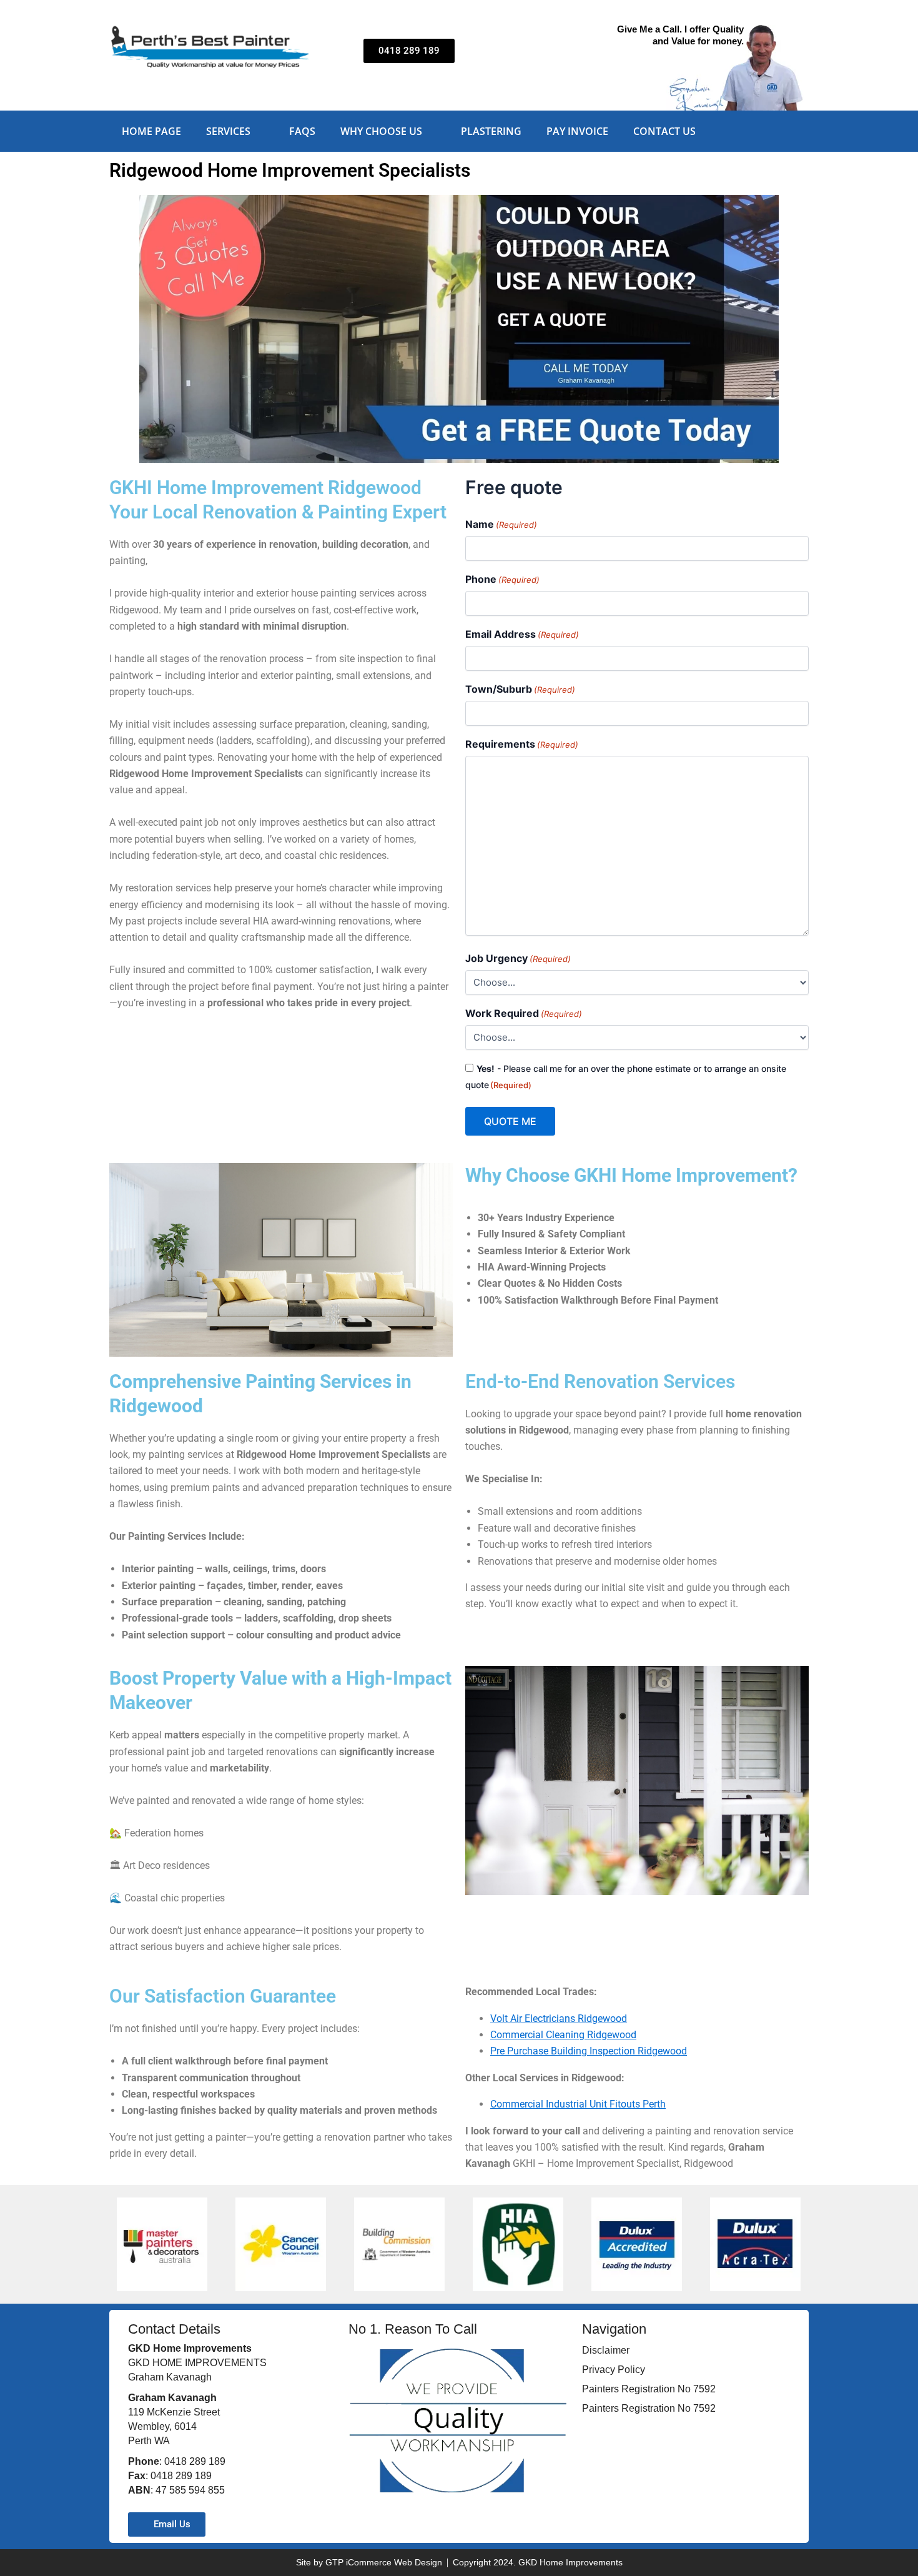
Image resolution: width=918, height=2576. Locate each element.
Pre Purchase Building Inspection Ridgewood (589, 2051)
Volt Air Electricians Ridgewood (559, 2019)
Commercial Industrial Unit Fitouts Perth (578, 2104)
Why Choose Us (381, 131)
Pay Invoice (577, 131)
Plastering (491, 131)
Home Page (151, 131)
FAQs (302, 131)
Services (228, 131)
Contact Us (664, 131)
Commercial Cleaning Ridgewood (563, 2035)
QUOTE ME (510, 1121)
